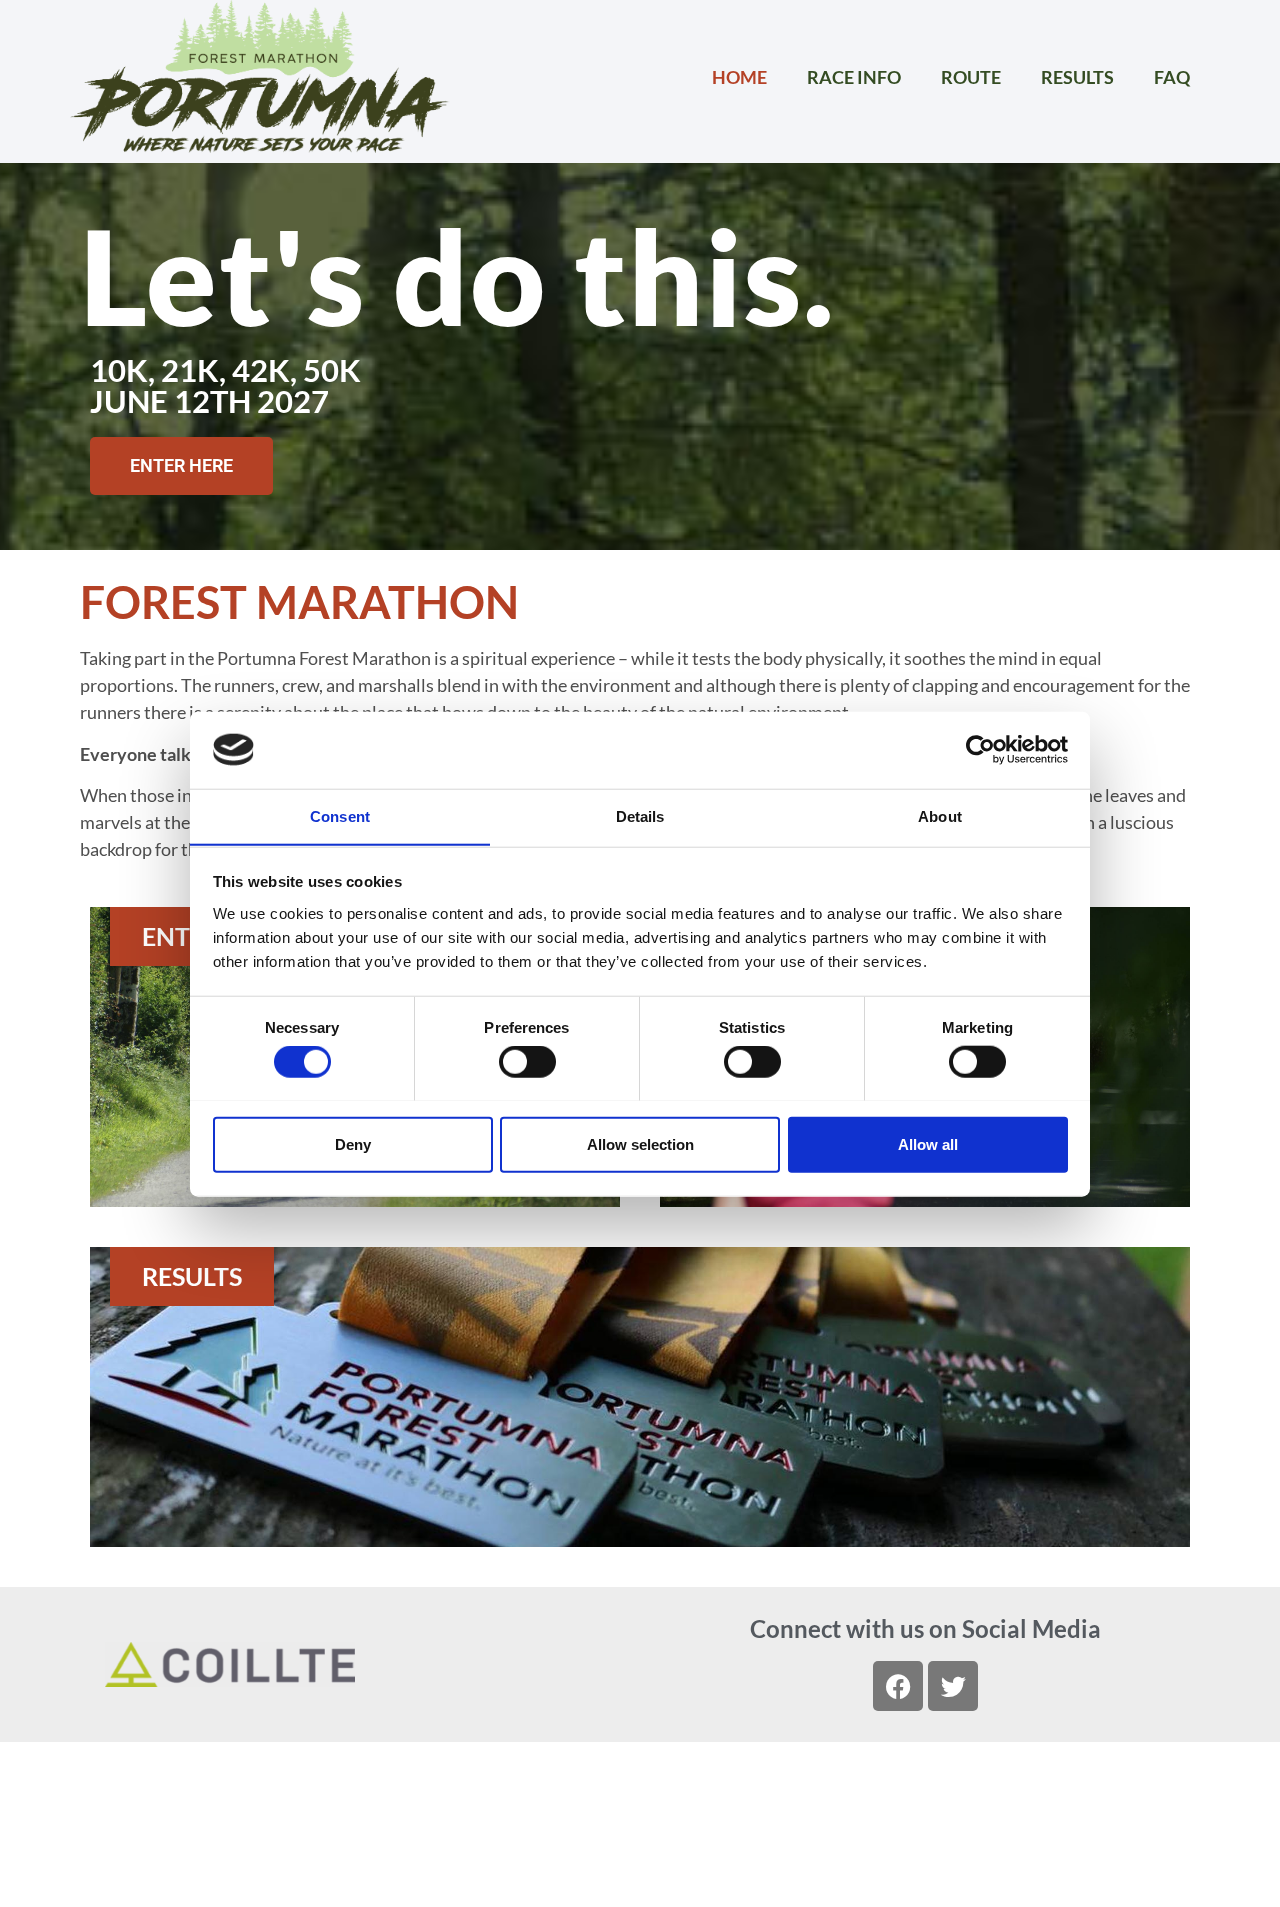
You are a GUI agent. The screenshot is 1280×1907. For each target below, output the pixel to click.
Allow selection (640, 1143)
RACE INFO (854, 77)
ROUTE (971, 77)
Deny (353, 1143)
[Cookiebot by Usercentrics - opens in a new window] (980, 750)
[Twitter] (953, 1686)
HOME (739, 77)
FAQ (1172, 77)
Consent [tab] (340, 815)
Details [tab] (640, 815)
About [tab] (940, 815)
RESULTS (1077, 77)
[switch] (527, 1061)
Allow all (928, 1143)
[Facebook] (898, 1686)
